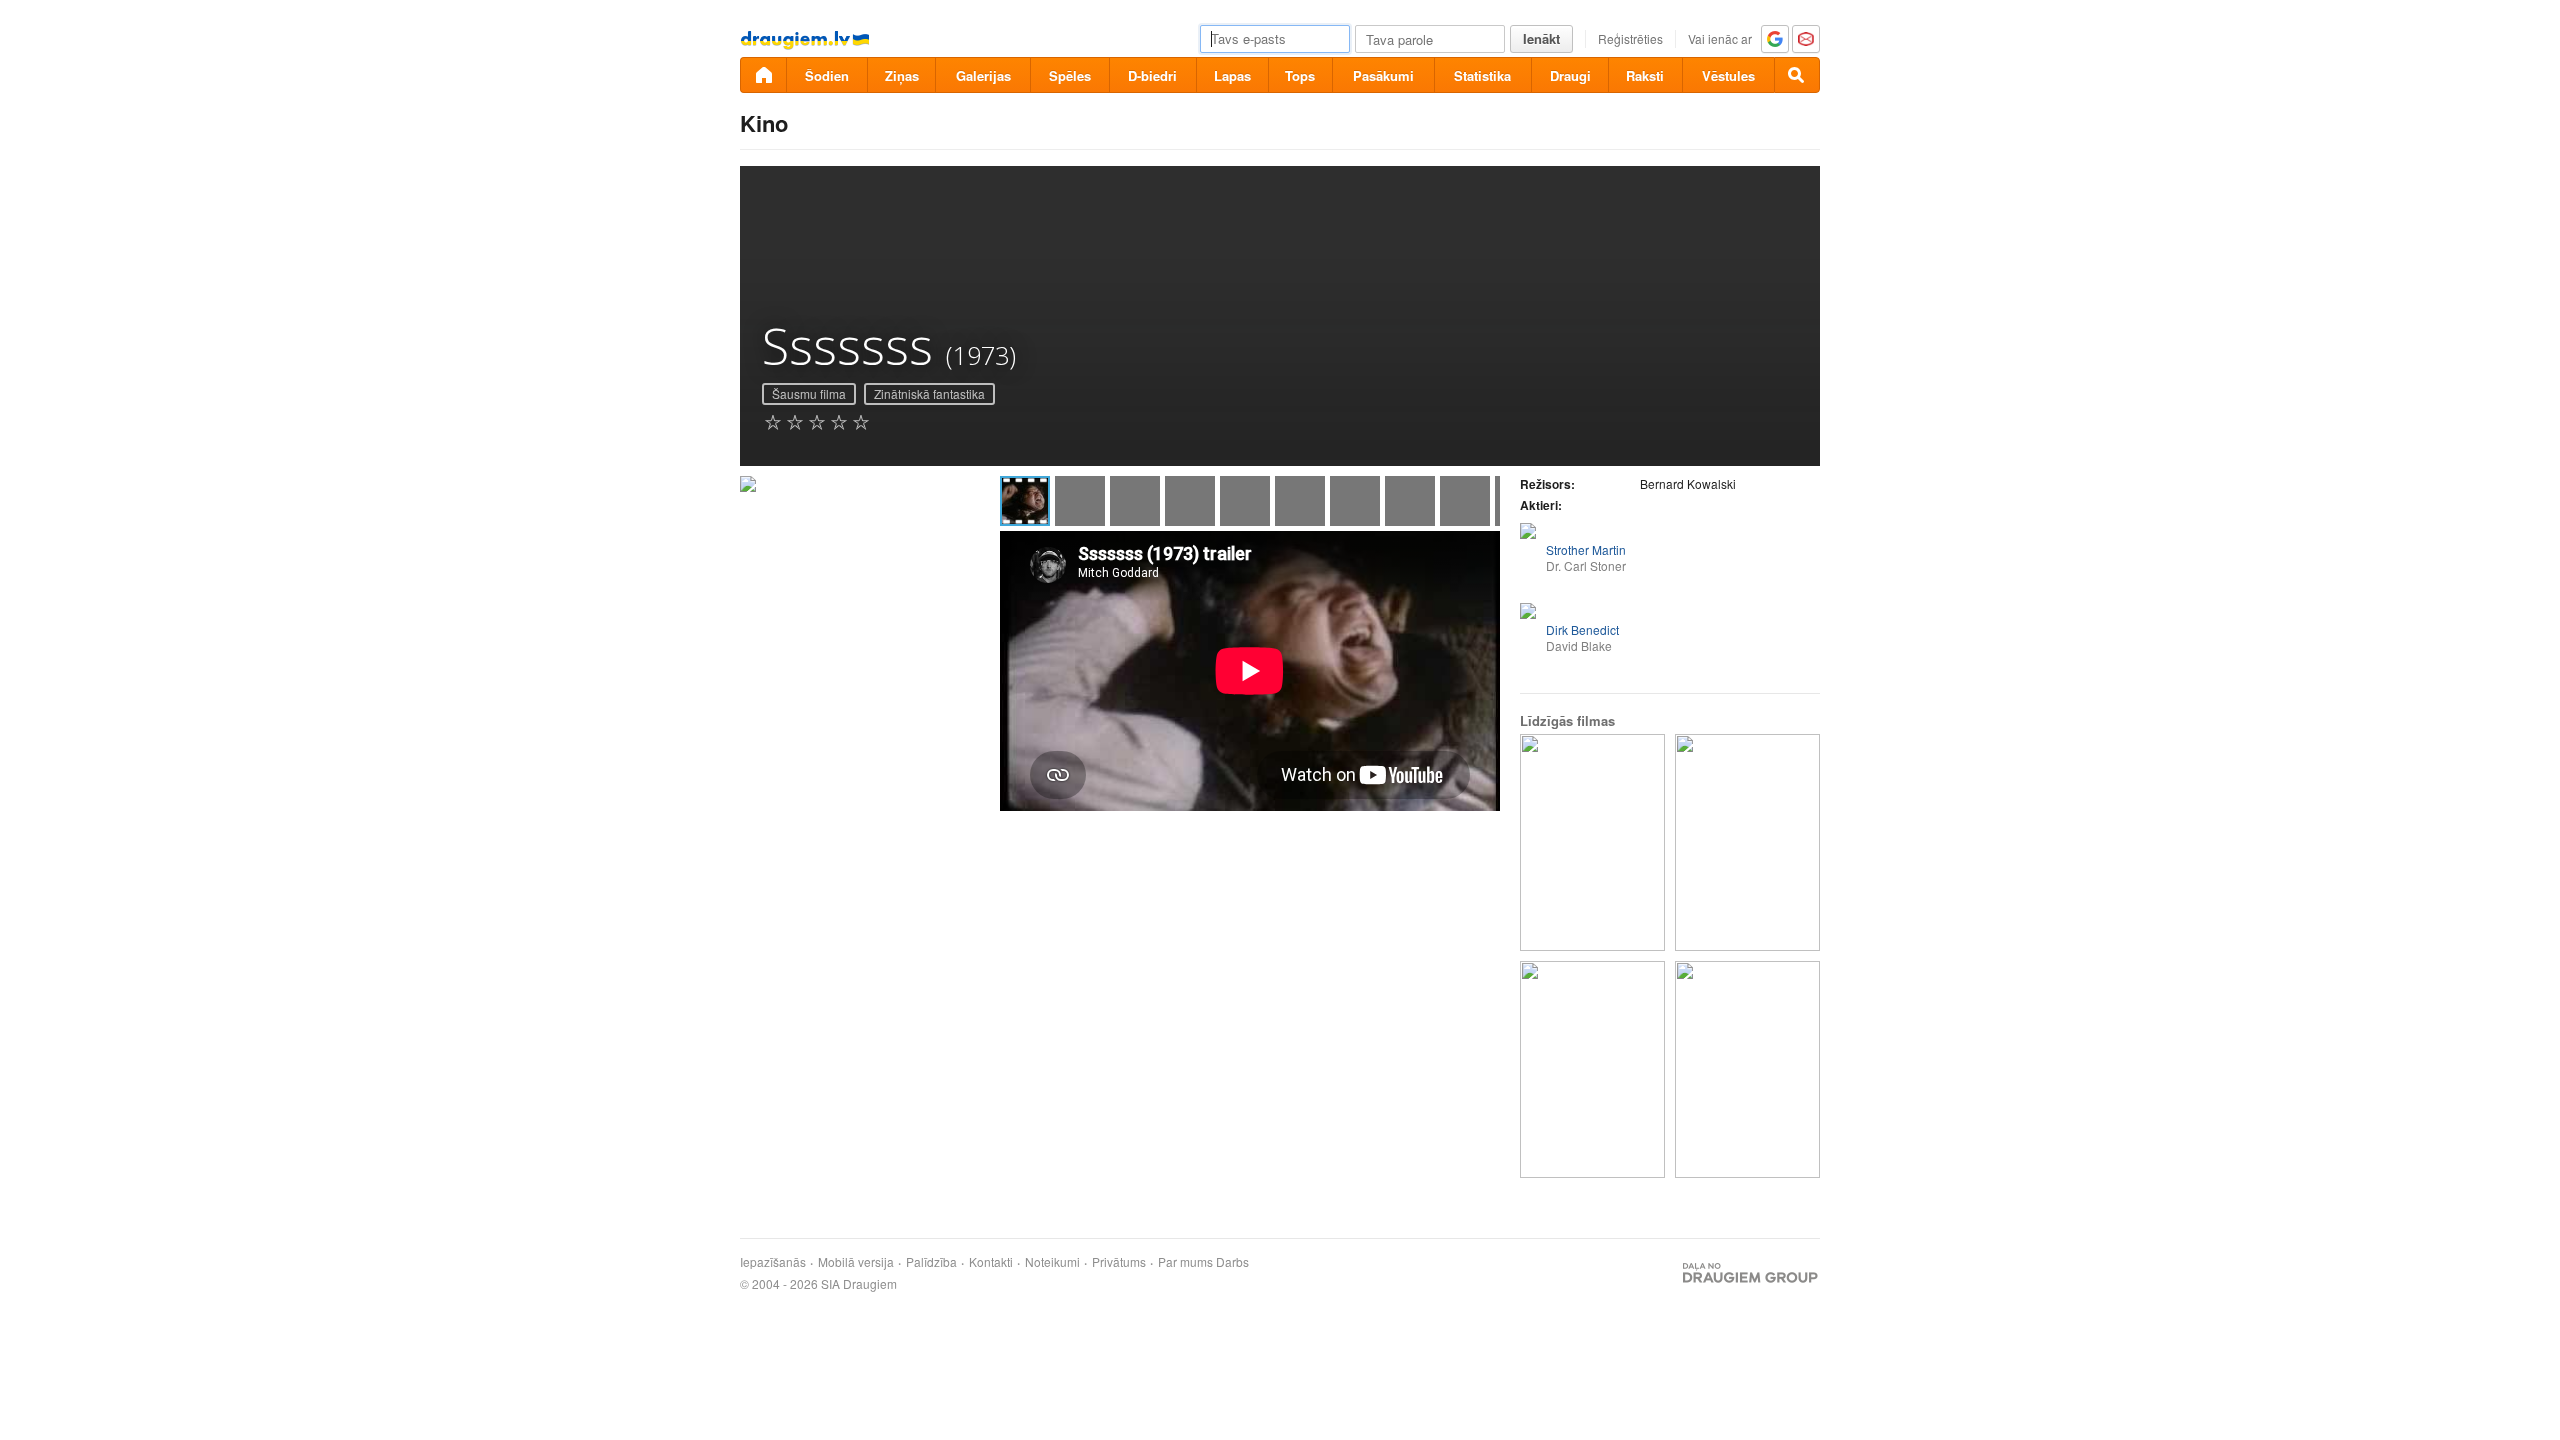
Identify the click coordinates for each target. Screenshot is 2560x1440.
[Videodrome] (1747, 1069)
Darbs (1232, 1262)
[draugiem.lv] (763, 75)
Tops (1300, 75)
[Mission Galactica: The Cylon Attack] (1592, 842)
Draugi (1570, 75)
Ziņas (902, 75)
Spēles (1070, 75)
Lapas (1232, 75)
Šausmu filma (809, 393)
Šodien (827, 75)
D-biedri (1152, 75)
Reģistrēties (1630, 38)
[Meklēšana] (1797, 75)
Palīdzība (931, 1262)
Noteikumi (1052, 1262)
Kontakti (991, 1262)
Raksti (1645, 75)
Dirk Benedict (1582, 629)
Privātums (1119, 1262)
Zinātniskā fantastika (929, 393)
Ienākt (1541, 38)
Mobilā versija (856, 1262)
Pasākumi (1383, 75)
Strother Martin (1586, 549)
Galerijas (983, 75)
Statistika (1482, 75)
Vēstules (1728, 75)
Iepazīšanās (773, 1262)
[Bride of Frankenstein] (1747, 842)
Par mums (1185, 1262)
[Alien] (1592, 1069)
